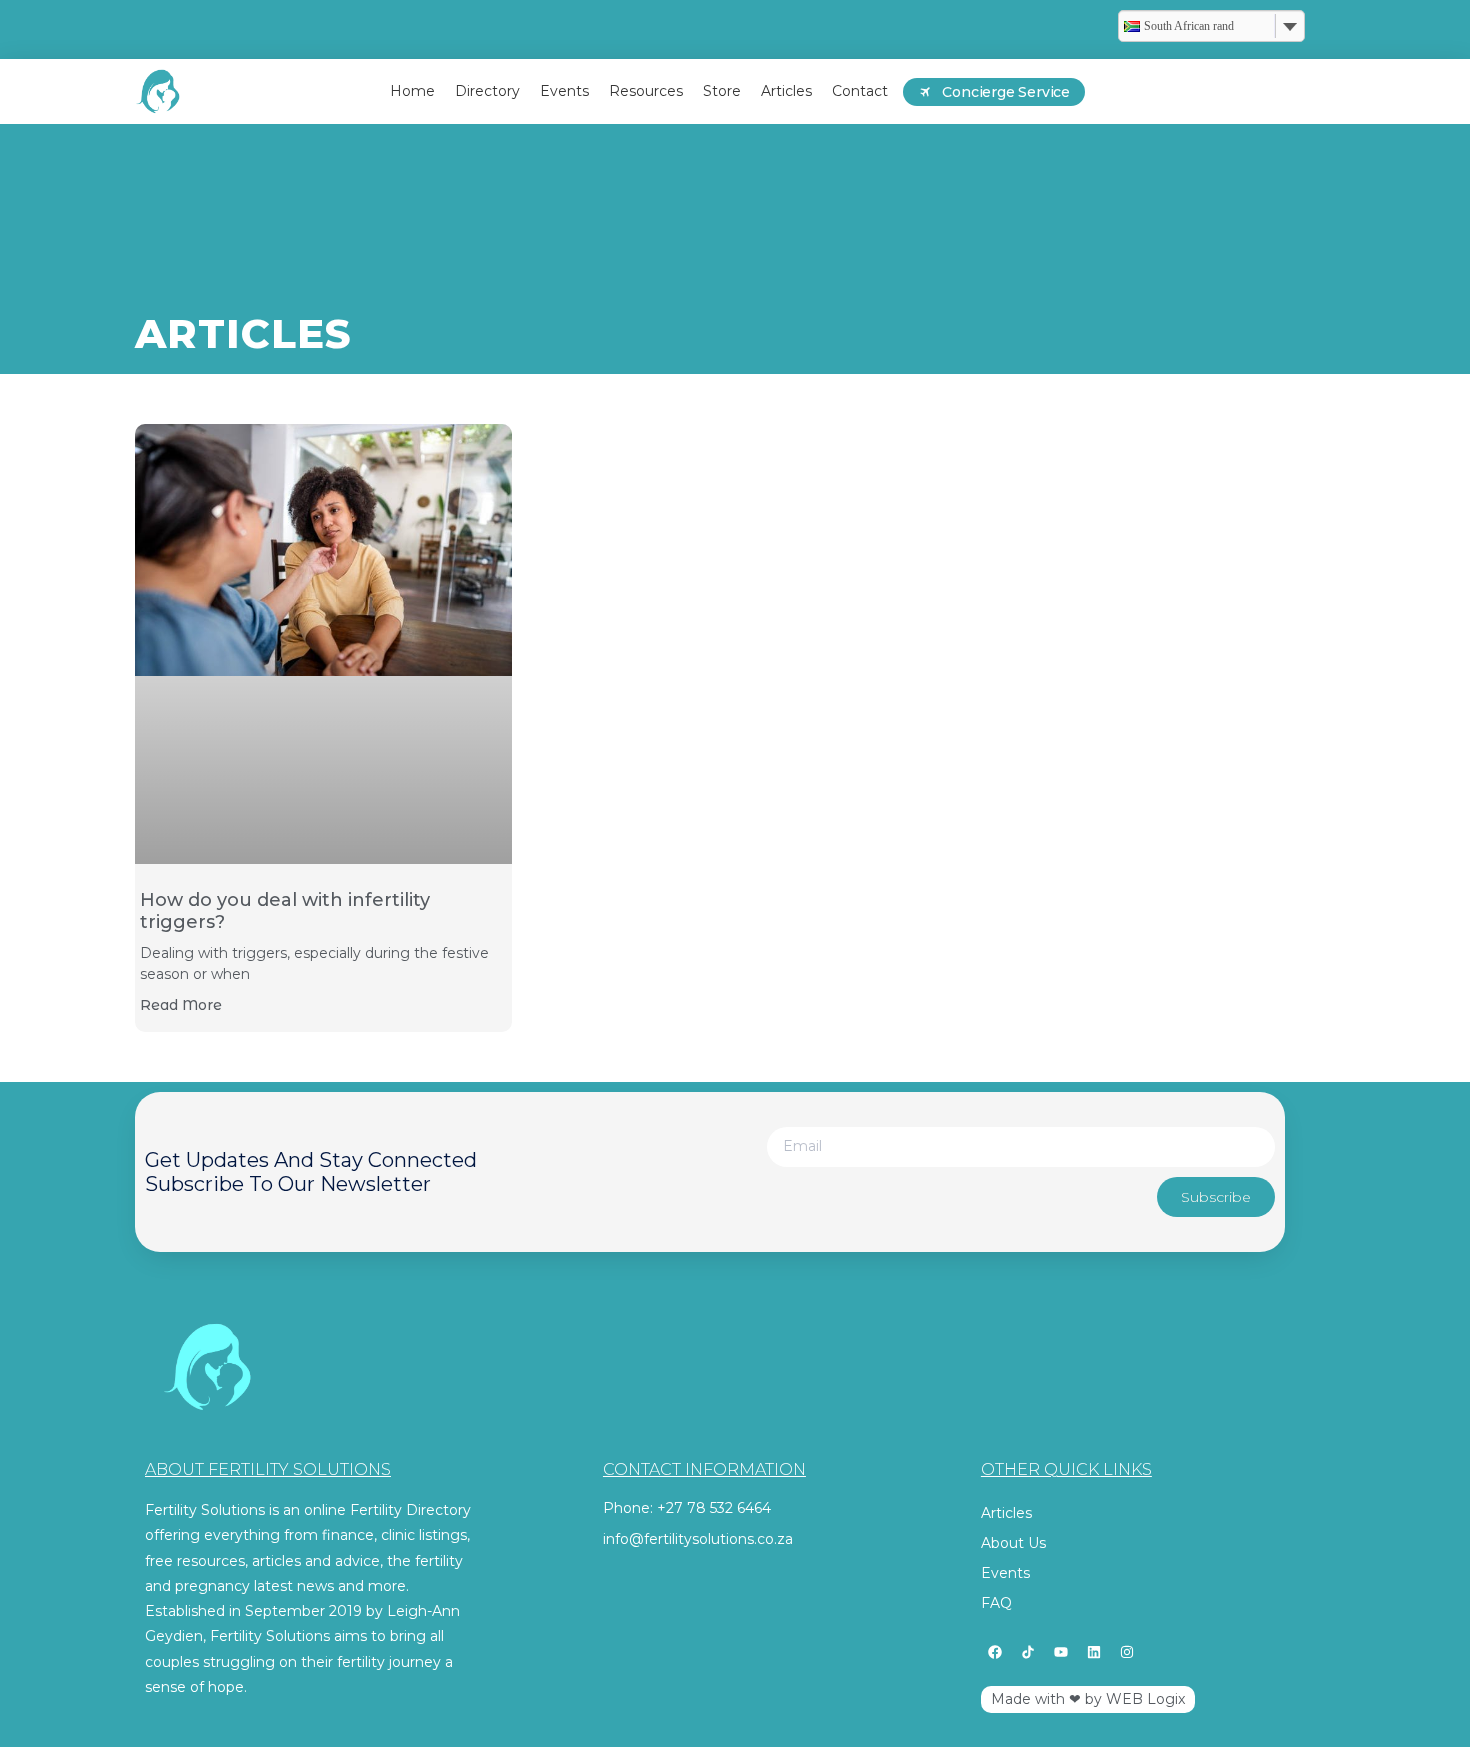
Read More (181, 1005)
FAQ (996, 1603)
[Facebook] (995, 1652)
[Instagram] (1127, 1652)
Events (1005, 1573)
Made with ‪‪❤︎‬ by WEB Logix (1088, 1699)
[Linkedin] (1094, 1652)
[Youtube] (1061, 1652)
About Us (1013, 1543)
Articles (1006, 1513)
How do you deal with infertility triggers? (285, 911)
